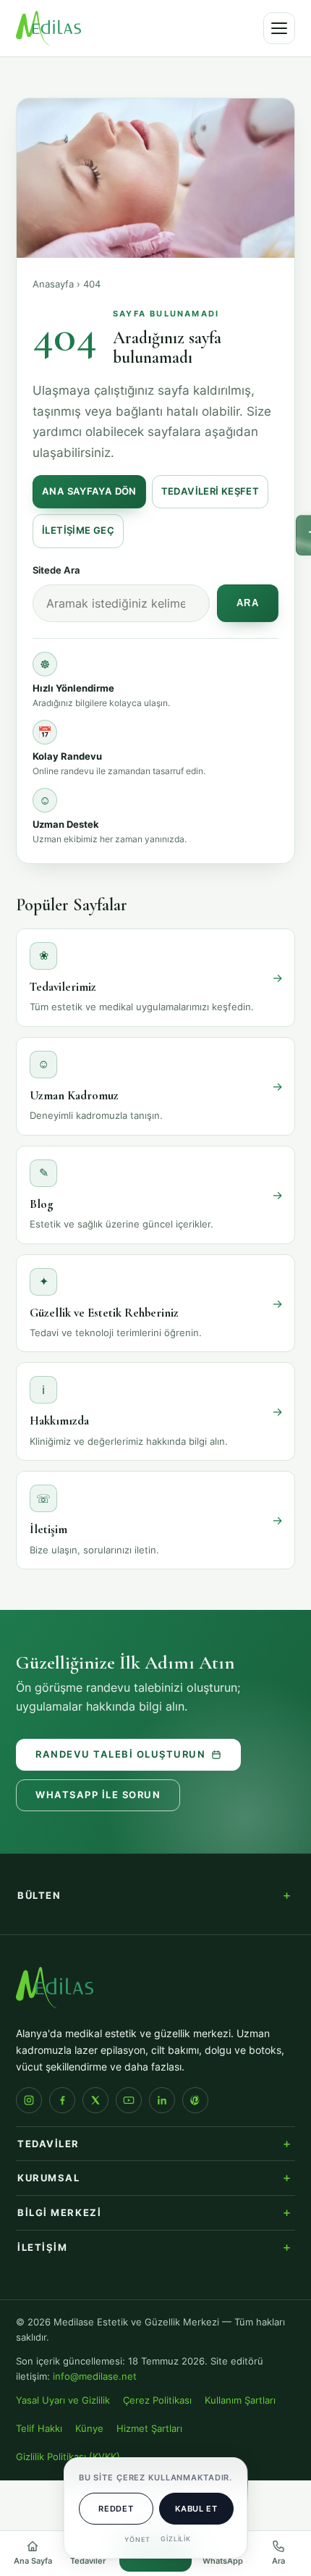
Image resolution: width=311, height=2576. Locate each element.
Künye (89, 2429)
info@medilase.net (95, 2376)
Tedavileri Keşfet (210, 491)
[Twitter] (95, 2100)
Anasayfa (53, 284)
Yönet (137, 2539)
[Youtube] (129, 2100)
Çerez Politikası (157, 2400)
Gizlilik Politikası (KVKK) (68, 2457)
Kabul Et (196, 2509)
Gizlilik (176, 2539)
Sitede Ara (56, 570)
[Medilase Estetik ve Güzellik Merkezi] (48, 28)
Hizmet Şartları (149, 2429)
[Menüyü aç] (279, 28)
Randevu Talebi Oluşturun (120, 1754)
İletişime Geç (78, 530)
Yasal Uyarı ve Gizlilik (63, 2400)
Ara (248, 603)
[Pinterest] (195, 2100)
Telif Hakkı (39, 2429)
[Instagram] (29, 2100)
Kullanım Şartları (240, 2400)
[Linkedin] (162, 2100)
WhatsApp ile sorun (98, 1795)
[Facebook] (62, 2100)
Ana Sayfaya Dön (89, 491)
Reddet (116, 2509)
